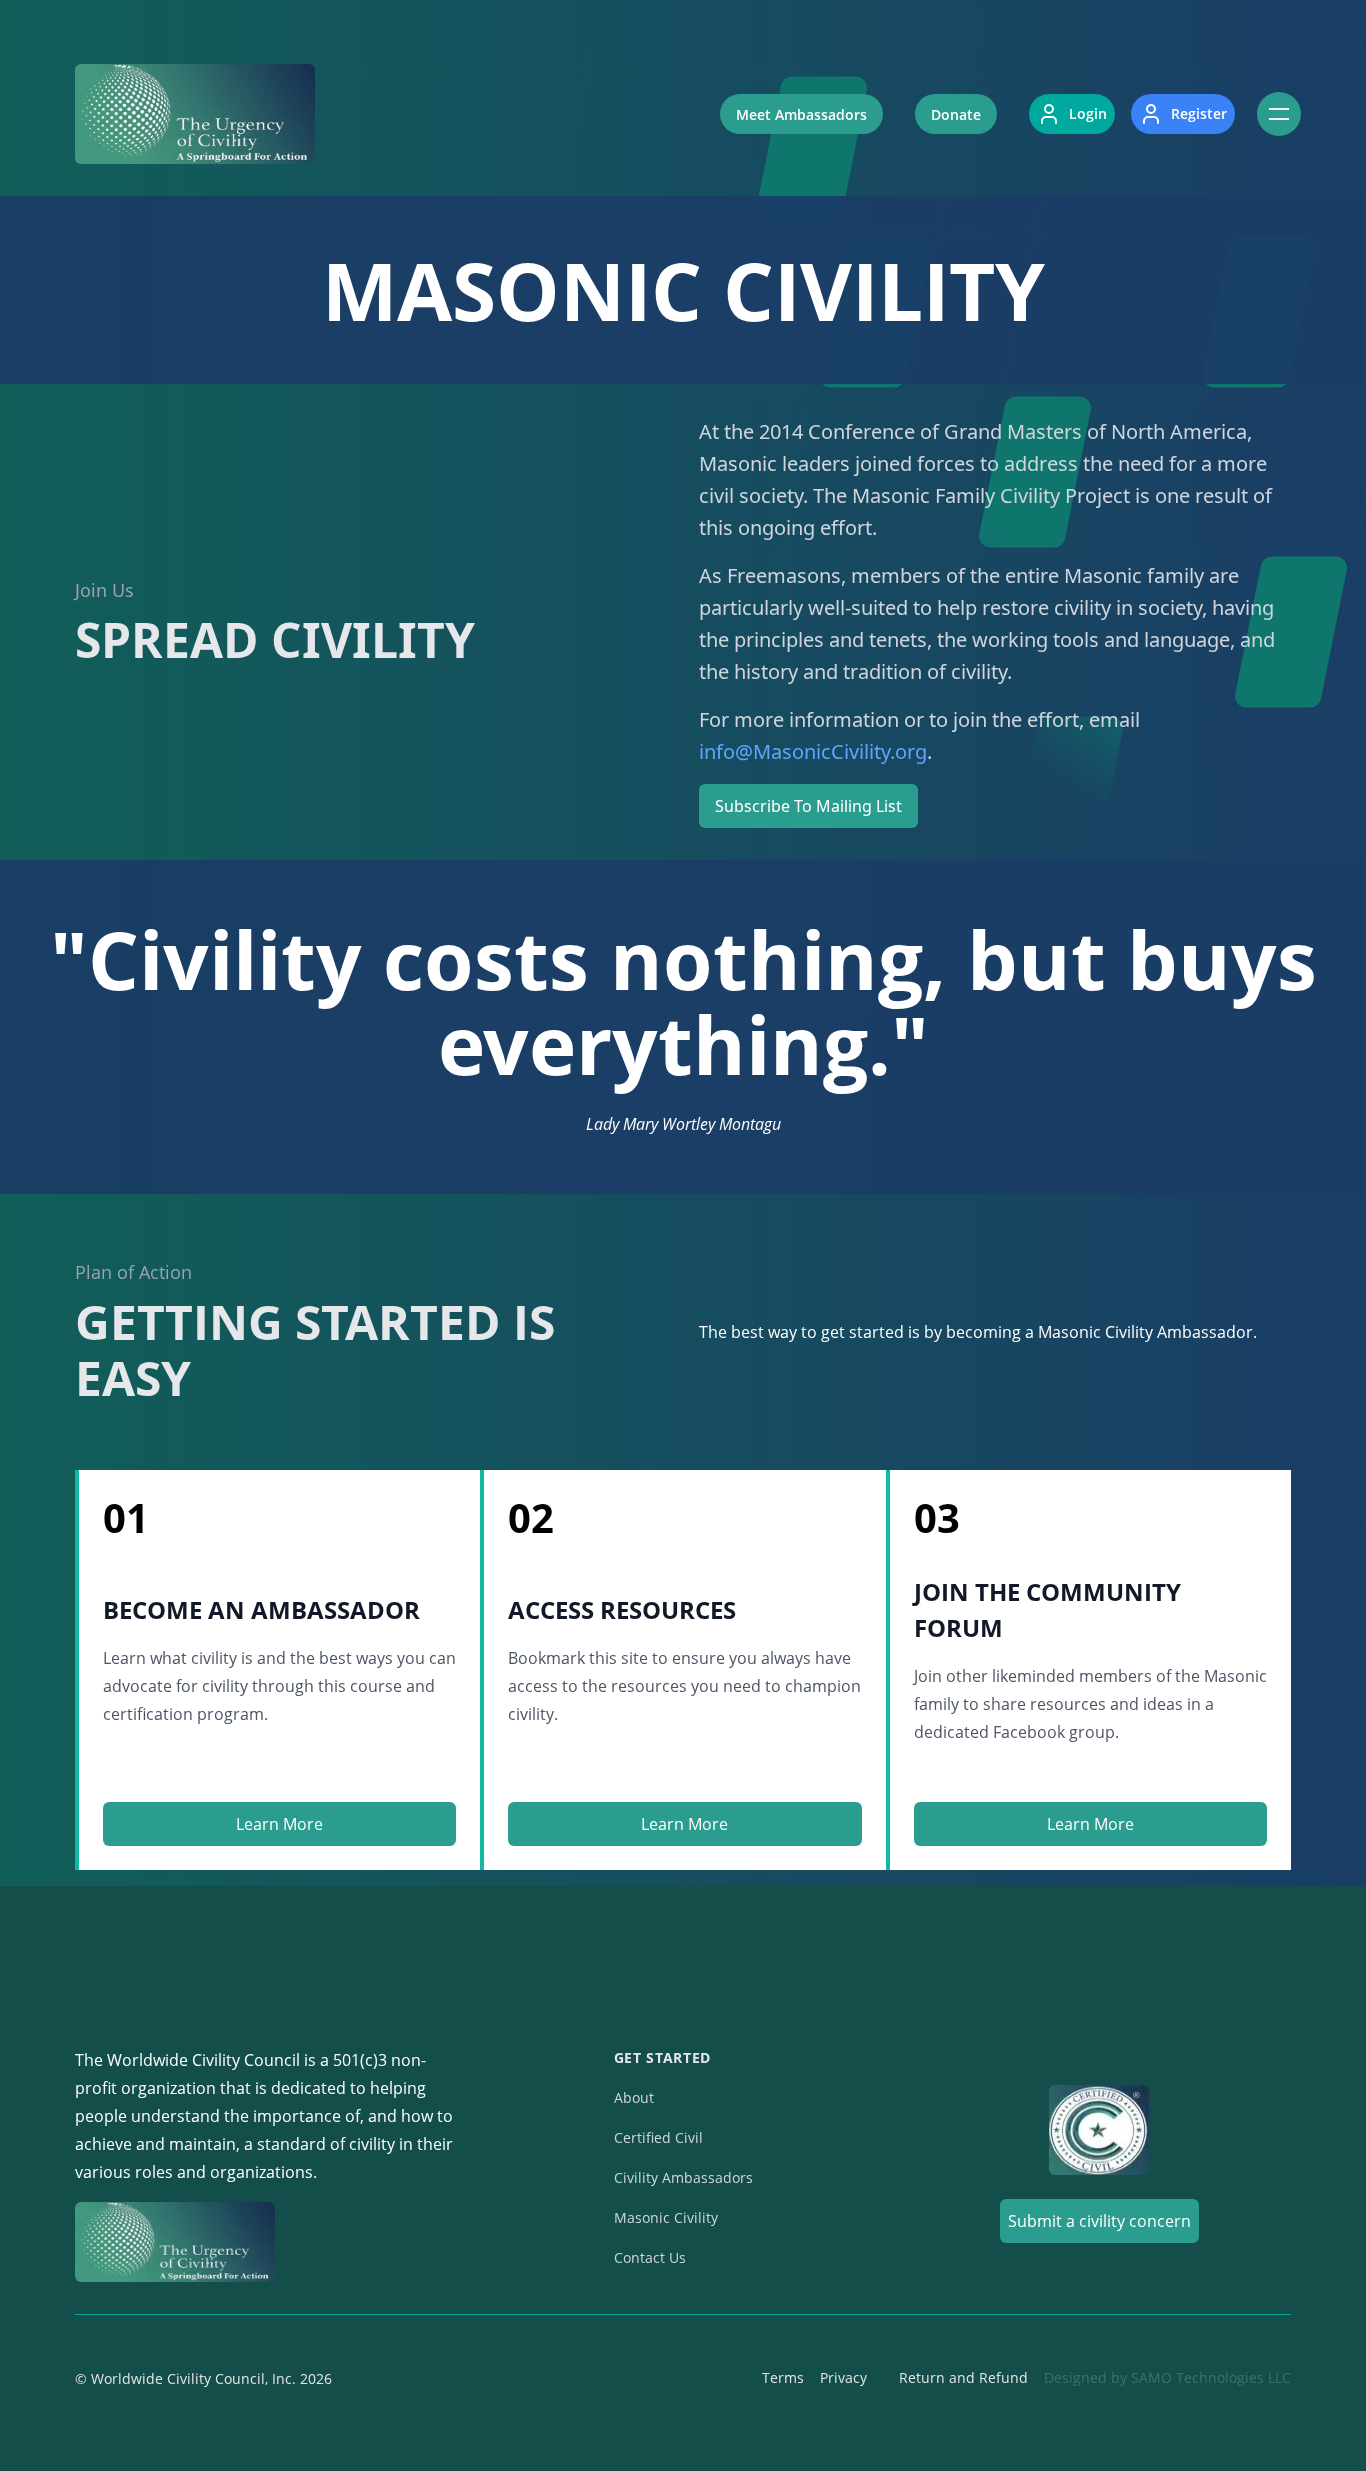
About (634, 2097)
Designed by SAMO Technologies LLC (1167, 2377)
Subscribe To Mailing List (808, 806)
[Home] (195, 114)
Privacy (843, 2377)
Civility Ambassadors (683, 2177)
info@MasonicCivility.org (813, 751)
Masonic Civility (666, 2217)
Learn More (279, 1824)
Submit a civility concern (1099, 2221)
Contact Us (650, 2257)
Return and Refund (963, 2377)
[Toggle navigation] (1279, 114)
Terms (783, 2377)
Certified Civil (658, 2137)
